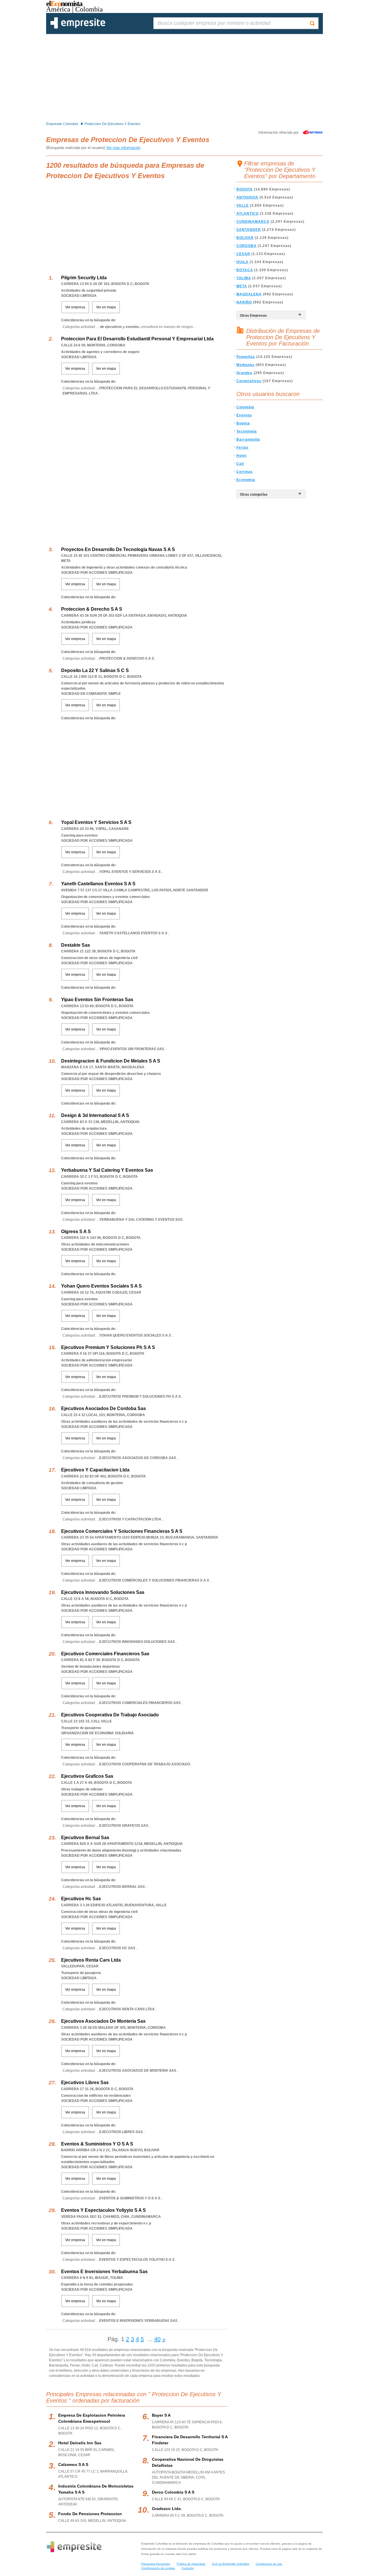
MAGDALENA (249, 294)
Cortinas (245, 472)
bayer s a (161, 2415)
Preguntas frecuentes (156, 2564)
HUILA (242, 262)
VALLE (243, 205)
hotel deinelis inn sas (80, 2443)
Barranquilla (248, 439)
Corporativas (249, 381)
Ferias (242, 448)
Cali (240, 464)
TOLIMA (244, 278)
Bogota (243, 423)
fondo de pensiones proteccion (90, 2514)
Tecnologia (247, 431)
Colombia (245, 407)
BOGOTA (245, 189)
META (242, 286)
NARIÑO (244, 302)
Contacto (188, 2568)
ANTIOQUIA (247, 197)
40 (157, 2339)
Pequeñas (246, 357)
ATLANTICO (247, 214)
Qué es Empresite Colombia (230, 2564)
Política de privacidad (191, 2564)
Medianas (245, 365)
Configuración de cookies (158, 2568)
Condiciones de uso (269, 2564)
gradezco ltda (166, 2509)
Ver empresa (75, 307)
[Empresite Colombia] (78, 27)
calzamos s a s (73, 2464)
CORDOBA (246, 246)
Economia (246, 480)
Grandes (244, 373)
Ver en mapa (106, 307)
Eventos (244, 415)
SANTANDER (249, 230)
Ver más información (123, 148)
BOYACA (245, 270)
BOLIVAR (245, 238)
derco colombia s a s (173, 2492)
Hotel (241, 456)
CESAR (243, 254)
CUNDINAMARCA (253, 222)
